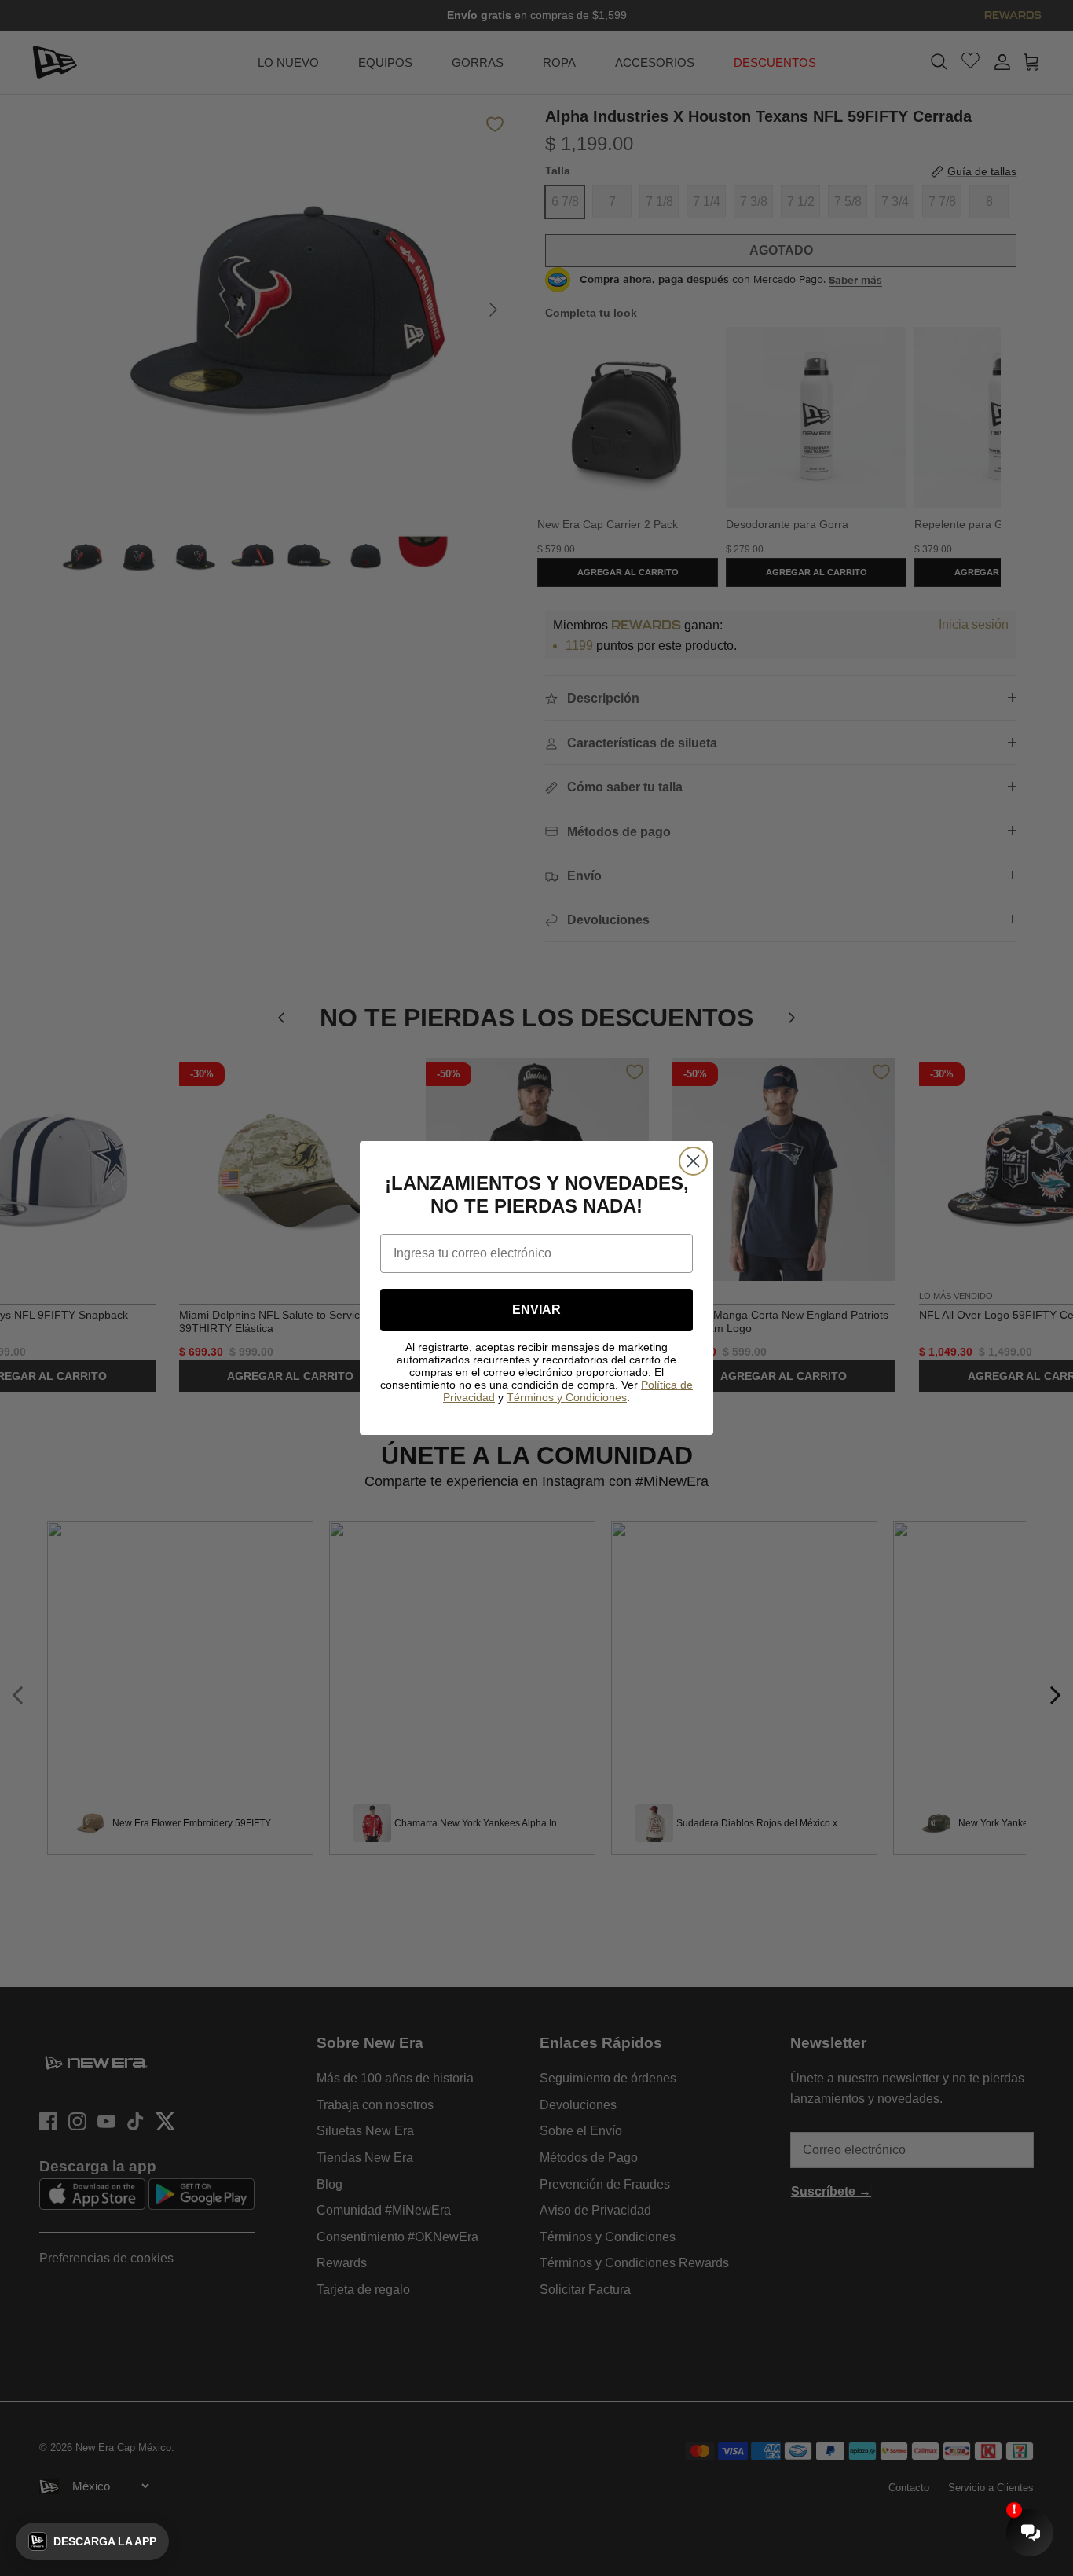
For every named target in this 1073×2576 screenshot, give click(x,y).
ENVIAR (536, 1310)
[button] (92, 2541)
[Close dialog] (693, 1161)
